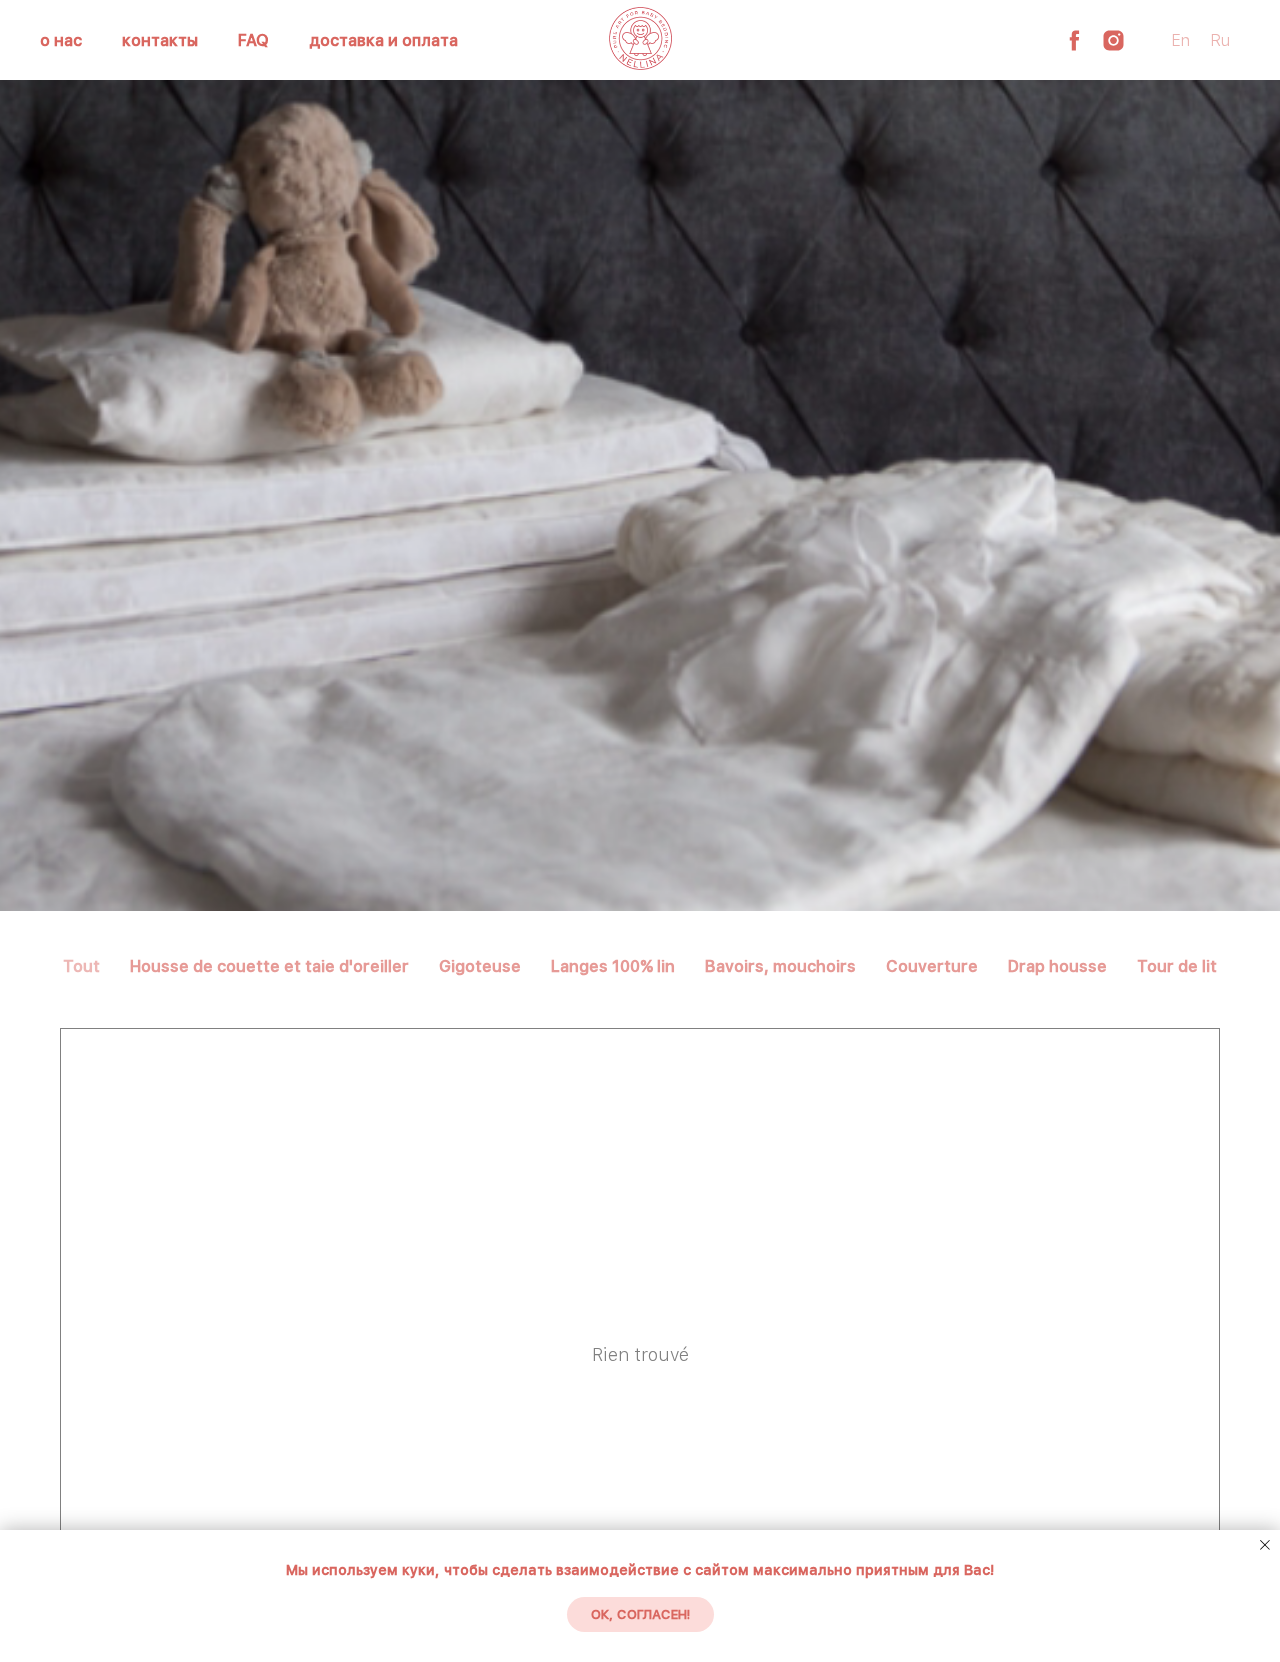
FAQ (253, 40)
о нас (61, 40)
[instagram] (1113, 40)
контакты (160, 40)
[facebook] (1074, 40)
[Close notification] (1265, 1545)
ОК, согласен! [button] (640, 1614)
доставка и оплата (383, 40)
